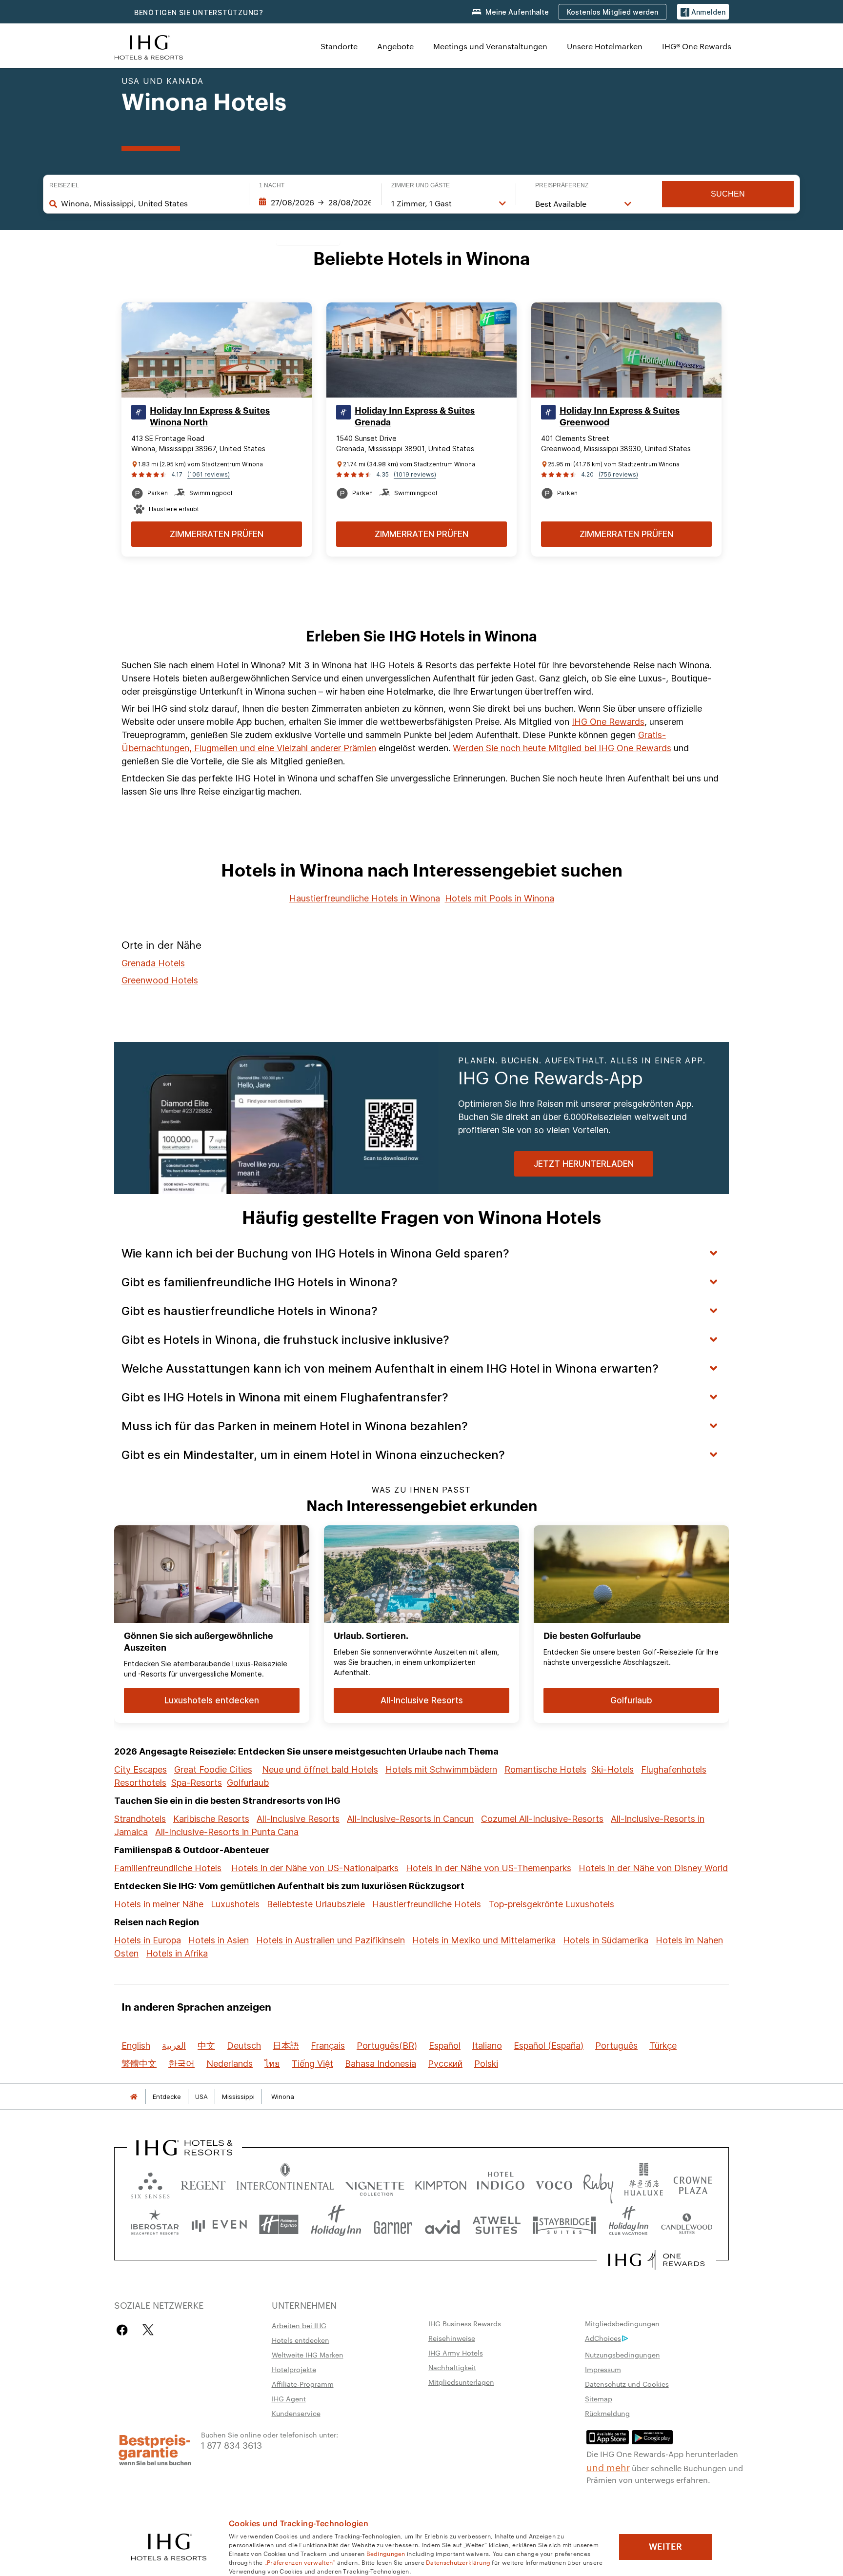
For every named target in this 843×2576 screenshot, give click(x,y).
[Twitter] (148, 2330)
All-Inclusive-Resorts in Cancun (410, 1819)
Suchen (728, 194)
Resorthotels (140, 1783)
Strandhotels (140, 1819)
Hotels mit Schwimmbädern (441, 1769)
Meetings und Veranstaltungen (490, 46)
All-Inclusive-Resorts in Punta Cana (227, 1832)
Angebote (395, 46)
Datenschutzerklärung (458, 2562)
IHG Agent (289, 2398)
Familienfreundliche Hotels (168, 1868)
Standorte (339, 46)
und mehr (608, 2467)
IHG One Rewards (608, 722)
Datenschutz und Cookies (627, 2384)
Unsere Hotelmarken (605, 46)
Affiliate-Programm (303, 2384)
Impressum (603, 2369)
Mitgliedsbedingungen (622, 2323)
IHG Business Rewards (465, 2323)
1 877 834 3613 (231, 2445)
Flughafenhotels (674, 1769)
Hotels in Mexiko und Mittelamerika (484, 1940)
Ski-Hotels (612, 1769)
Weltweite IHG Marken (308, 2355)
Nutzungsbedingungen (622, 2355)
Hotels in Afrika (177, 1953)
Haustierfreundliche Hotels (427, 1904)
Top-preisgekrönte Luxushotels (551, 1904)
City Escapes (140, 1769)
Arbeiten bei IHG (299, 2325)
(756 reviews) (618, 474)
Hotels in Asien (219, 1940)
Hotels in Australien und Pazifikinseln (331, 1940)
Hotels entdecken (301, 2340)
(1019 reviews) (415, 474)
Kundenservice (296, 2413)
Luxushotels (235, 1904)
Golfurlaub (248, 1783)
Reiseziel (64, 185)
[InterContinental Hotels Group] (149, 46)
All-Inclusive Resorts (298, 1819)
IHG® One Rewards (697, 46)
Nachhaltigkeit (452, 2367)
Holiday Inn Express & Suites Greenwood (620, 417)
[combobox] (150, 203)
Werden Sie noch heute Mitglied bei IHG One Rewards (562, 748)
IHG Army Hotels (456, 2353)
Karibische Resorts (211, 1819)
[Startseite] (134, 2097)
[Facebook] (124, 2330)
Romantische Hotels (545, 1769)
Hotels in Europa (148, 1940)
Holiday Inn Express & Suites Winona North (210, 417)
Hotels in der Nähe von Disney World (653, 1868)
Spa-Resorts (197, 1783)
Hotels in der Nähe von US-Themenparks (489, 1868)
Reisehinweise (452, 2338)
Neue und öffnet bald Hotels (320, 1769)
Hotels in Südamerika (606, 1940)
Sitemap (599, 2398)
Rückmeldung (607, 2413)
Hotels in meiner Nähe (159, 1904)
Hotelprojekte (294, 2369)
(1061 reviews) (209, 474)
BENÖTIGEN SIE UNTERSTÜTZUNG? (199, 12)
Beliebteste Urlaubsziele (316, 1904)
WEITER (665, 2547)
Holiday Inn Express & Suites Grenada (415, 417)
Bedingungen (386, 2553)
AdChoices (603, 2338)
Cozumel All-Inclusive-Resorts (542, 1819)
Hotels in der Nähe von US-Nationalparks (315, 1868)
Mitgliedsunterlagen (461, 2382)
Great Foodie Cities (213, 1769)
